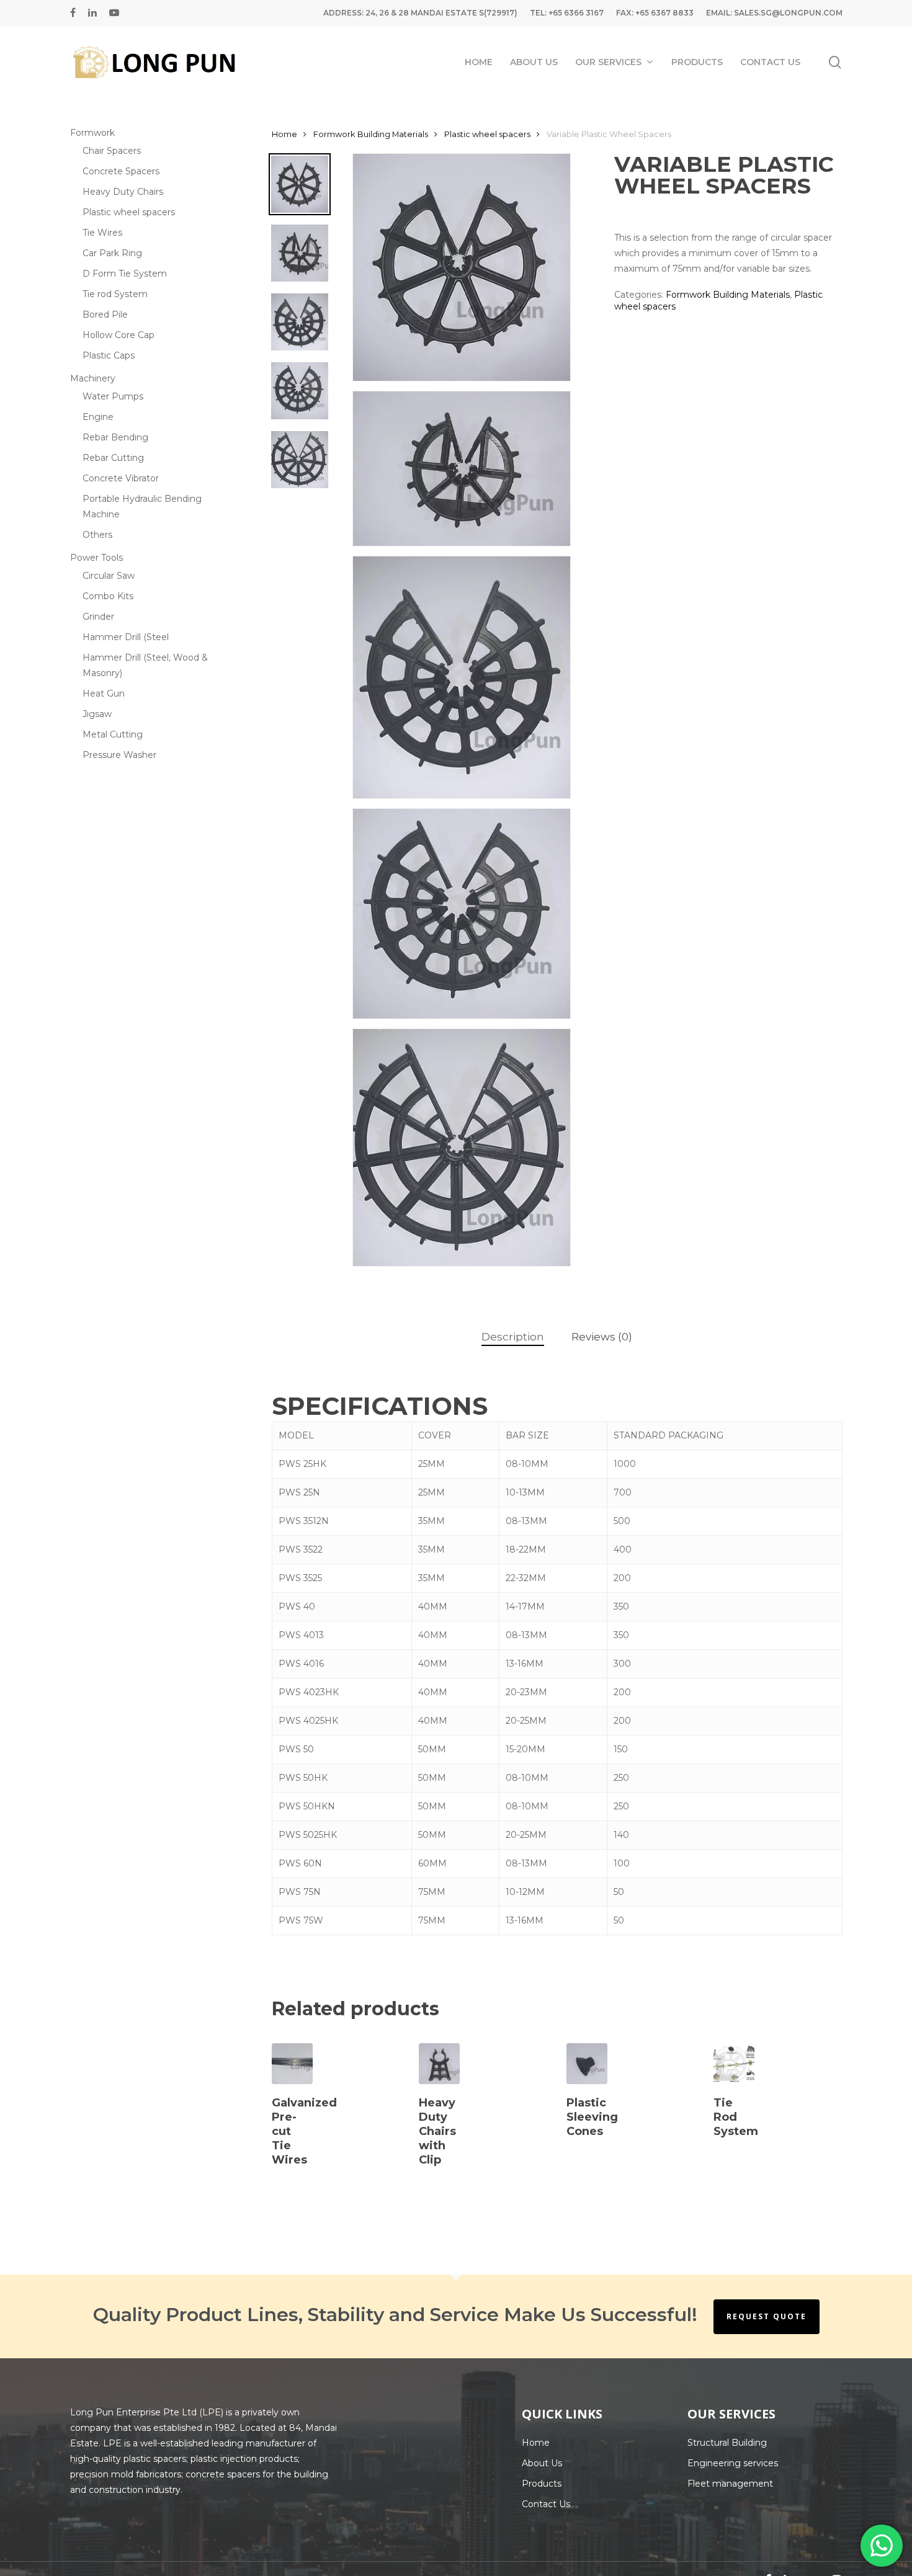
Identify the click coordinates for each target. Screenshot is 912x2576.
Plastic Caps (109, 355)
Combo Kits (108, 596)
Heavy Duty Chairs (123, 192)
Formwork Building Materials (371, 134)
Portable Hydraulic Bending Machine (142, 506)
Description (513, 1337)
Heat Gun (104, 693)
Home (284, 134)
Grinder (98, 617)
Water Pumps (113, 396)
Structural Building (727, 2443)
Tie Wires (102, 233)
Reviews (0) (602, 1337)
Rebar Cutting (113, 458)
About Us (542, 2463)
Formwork (92, 133)
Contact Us (546, 2504)
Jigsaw (97, 714)
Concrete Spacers (121, 171)
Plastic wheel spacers (129, 212)
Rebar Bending (115, 437)
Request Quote (767, 2316)
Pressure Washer (119, 755)
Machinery (93, 378)
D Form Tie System (125, 274)
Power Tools (96, 558)
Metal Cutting (113, 734)
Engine (98, 417)
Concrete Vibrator (121, 478)
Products (542, 2484)
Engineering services (733, 2463)
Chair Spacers (112, 151)
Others (97, 535)
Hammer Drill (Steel (126, 637)
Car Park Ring (112, 253)
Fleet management (730, 2484)
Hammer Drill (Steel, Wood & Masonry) (145, 665)
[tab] (513, 1337)
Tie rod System (115, 294)
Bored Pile (105, 314)
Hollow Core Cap (118, 335)
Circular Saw (109, 576)
